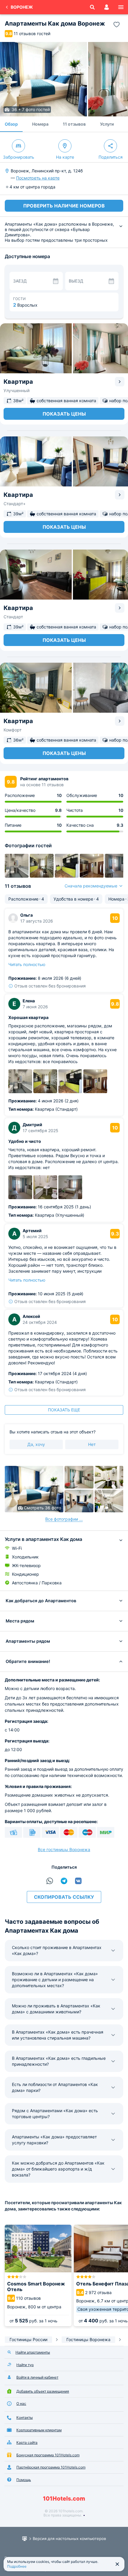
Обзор (11, 124)
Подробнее (17, 2566)
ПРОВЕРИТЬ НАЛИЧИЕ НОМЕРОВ (64, 206)
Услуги (107, 124)
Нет (92, 1444)
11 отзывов (74, 124)
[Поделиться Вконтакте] (78, 1881)
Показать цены (64, 414)
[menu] (121, 7)
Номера (40, 124)
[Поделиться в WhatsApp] (50, 1881)
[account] (107, 7)
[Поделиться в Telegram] (64, 1881)
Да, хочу (36, 1444)
